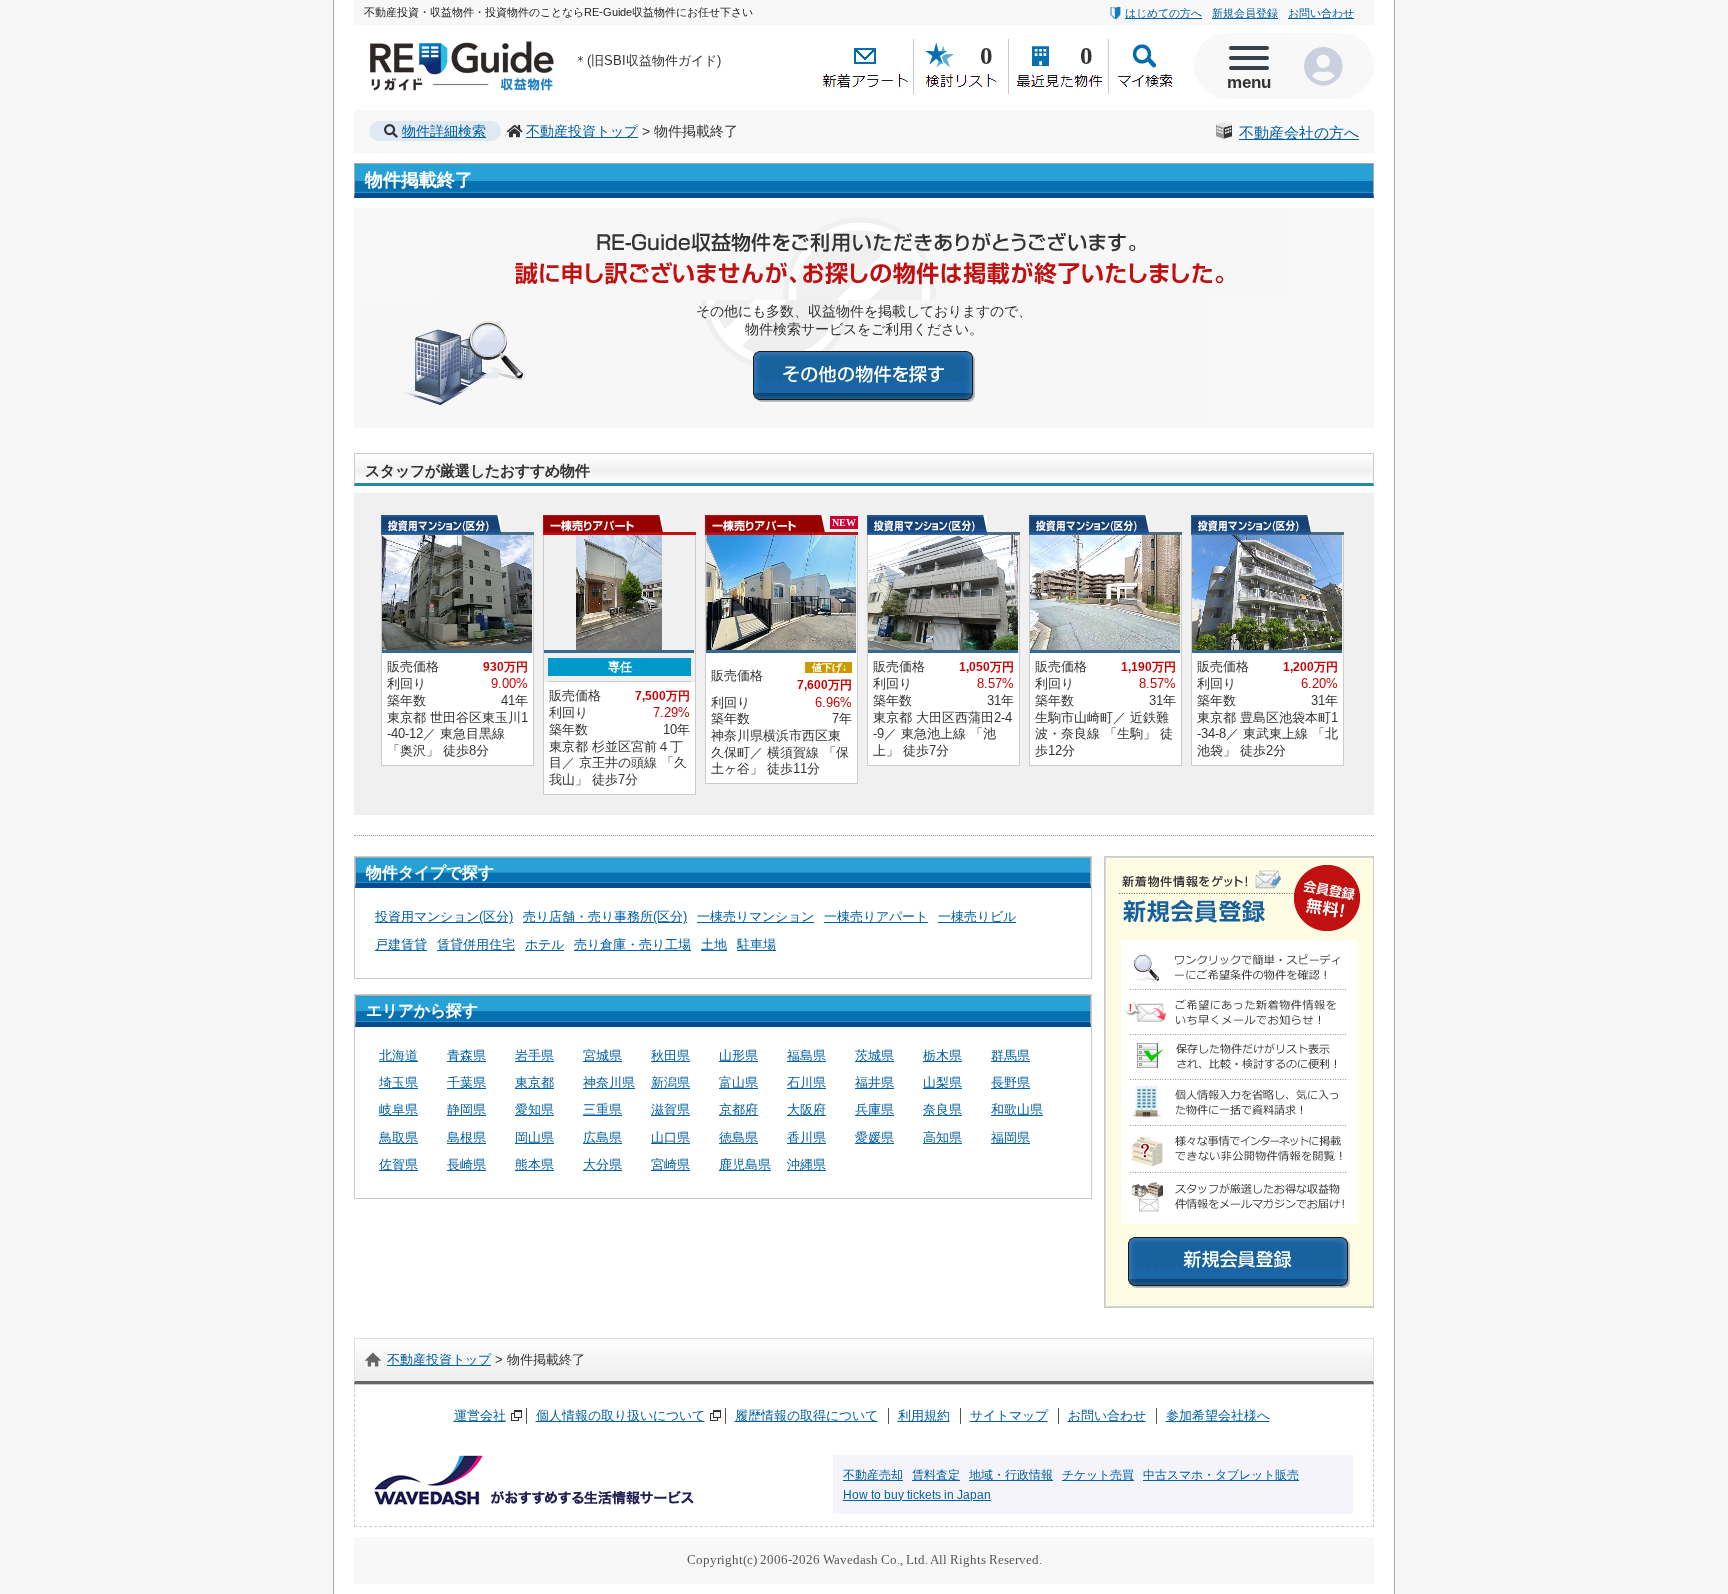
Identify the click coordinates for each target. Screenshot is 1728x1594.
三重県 (602, 1109)
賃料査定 (936, 1475)
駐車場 (756, 944)
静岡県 (466, 1109)
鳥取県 (398, 1137)
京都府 (738, 1109)
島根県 (466, 1137)
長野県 (1010, 1082)
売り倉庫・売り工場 (632, 944)
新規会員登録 (1245, 13)
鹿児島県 (745, 1164)
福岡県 (1010, 1137)
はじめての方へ (1163, 13)
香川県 (806, 1137)
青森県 (466, 1055)
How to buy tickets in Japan (917, 1495)
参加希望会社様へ (1218, 1415)
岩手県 (534, 1055)
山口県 (670, 1137)
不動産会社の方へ (1299, 133)
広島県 (602, 1137)
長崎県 (466, 1164)
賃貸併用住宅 (476, 944)
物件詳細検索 (444, 131)
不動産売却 (873, 1475)
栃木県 (942, 1055)
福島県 (806, 1055)
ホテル (544, 944)
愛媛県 (874, 1137)
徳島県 (738, 1137)
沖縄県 (806, 1164)
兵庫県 (874, 1109)
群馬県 (1010, 1055)
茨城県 (874, 1055)
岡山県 (534, 1137)
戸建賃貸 (401, 944)
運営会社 (480, 1415)
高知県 (942, 1137)
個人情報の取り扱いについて (620, 1415)
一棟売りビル (977, 916)
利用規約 (924, 1415)
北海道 (398, 1055)
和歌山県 (1017, 1109)
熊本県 (534, 1164)
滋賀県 (670, 1109)
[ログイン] (1329, 66)
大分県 (602, 1164)
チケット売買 (1098, 1475)
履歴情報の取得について (806, 1415)
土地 (714, 944)
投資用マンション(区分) (444, 916)
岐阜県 (398, 1109)
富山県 (738, 1082)
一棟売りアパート (876, 916)
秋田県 (670, 1055)
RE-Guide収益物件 (424, 45)
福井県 (874, 1082)
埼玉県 (398, 1082)
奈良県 (942, 1109)
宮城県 (602, 1055)
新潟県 (670, 1082)
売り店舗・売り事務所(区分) (605, 916)
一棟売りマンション (755, 916)
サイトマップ (1009, 1415)
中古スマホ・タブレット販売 (1221, 1475)
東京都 (534, 1082)
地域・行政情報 (1011, 1475)
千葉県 (466, 1082)
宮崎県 (670, 1164)
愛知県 (534, 1109)
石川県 (806, 1082)
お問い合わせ (1321, 13)
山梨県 (942, 1082)
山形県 (738, 1055)
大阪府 (806, 1109)
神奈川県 (609, 1082)
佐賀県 (398, 1164)
